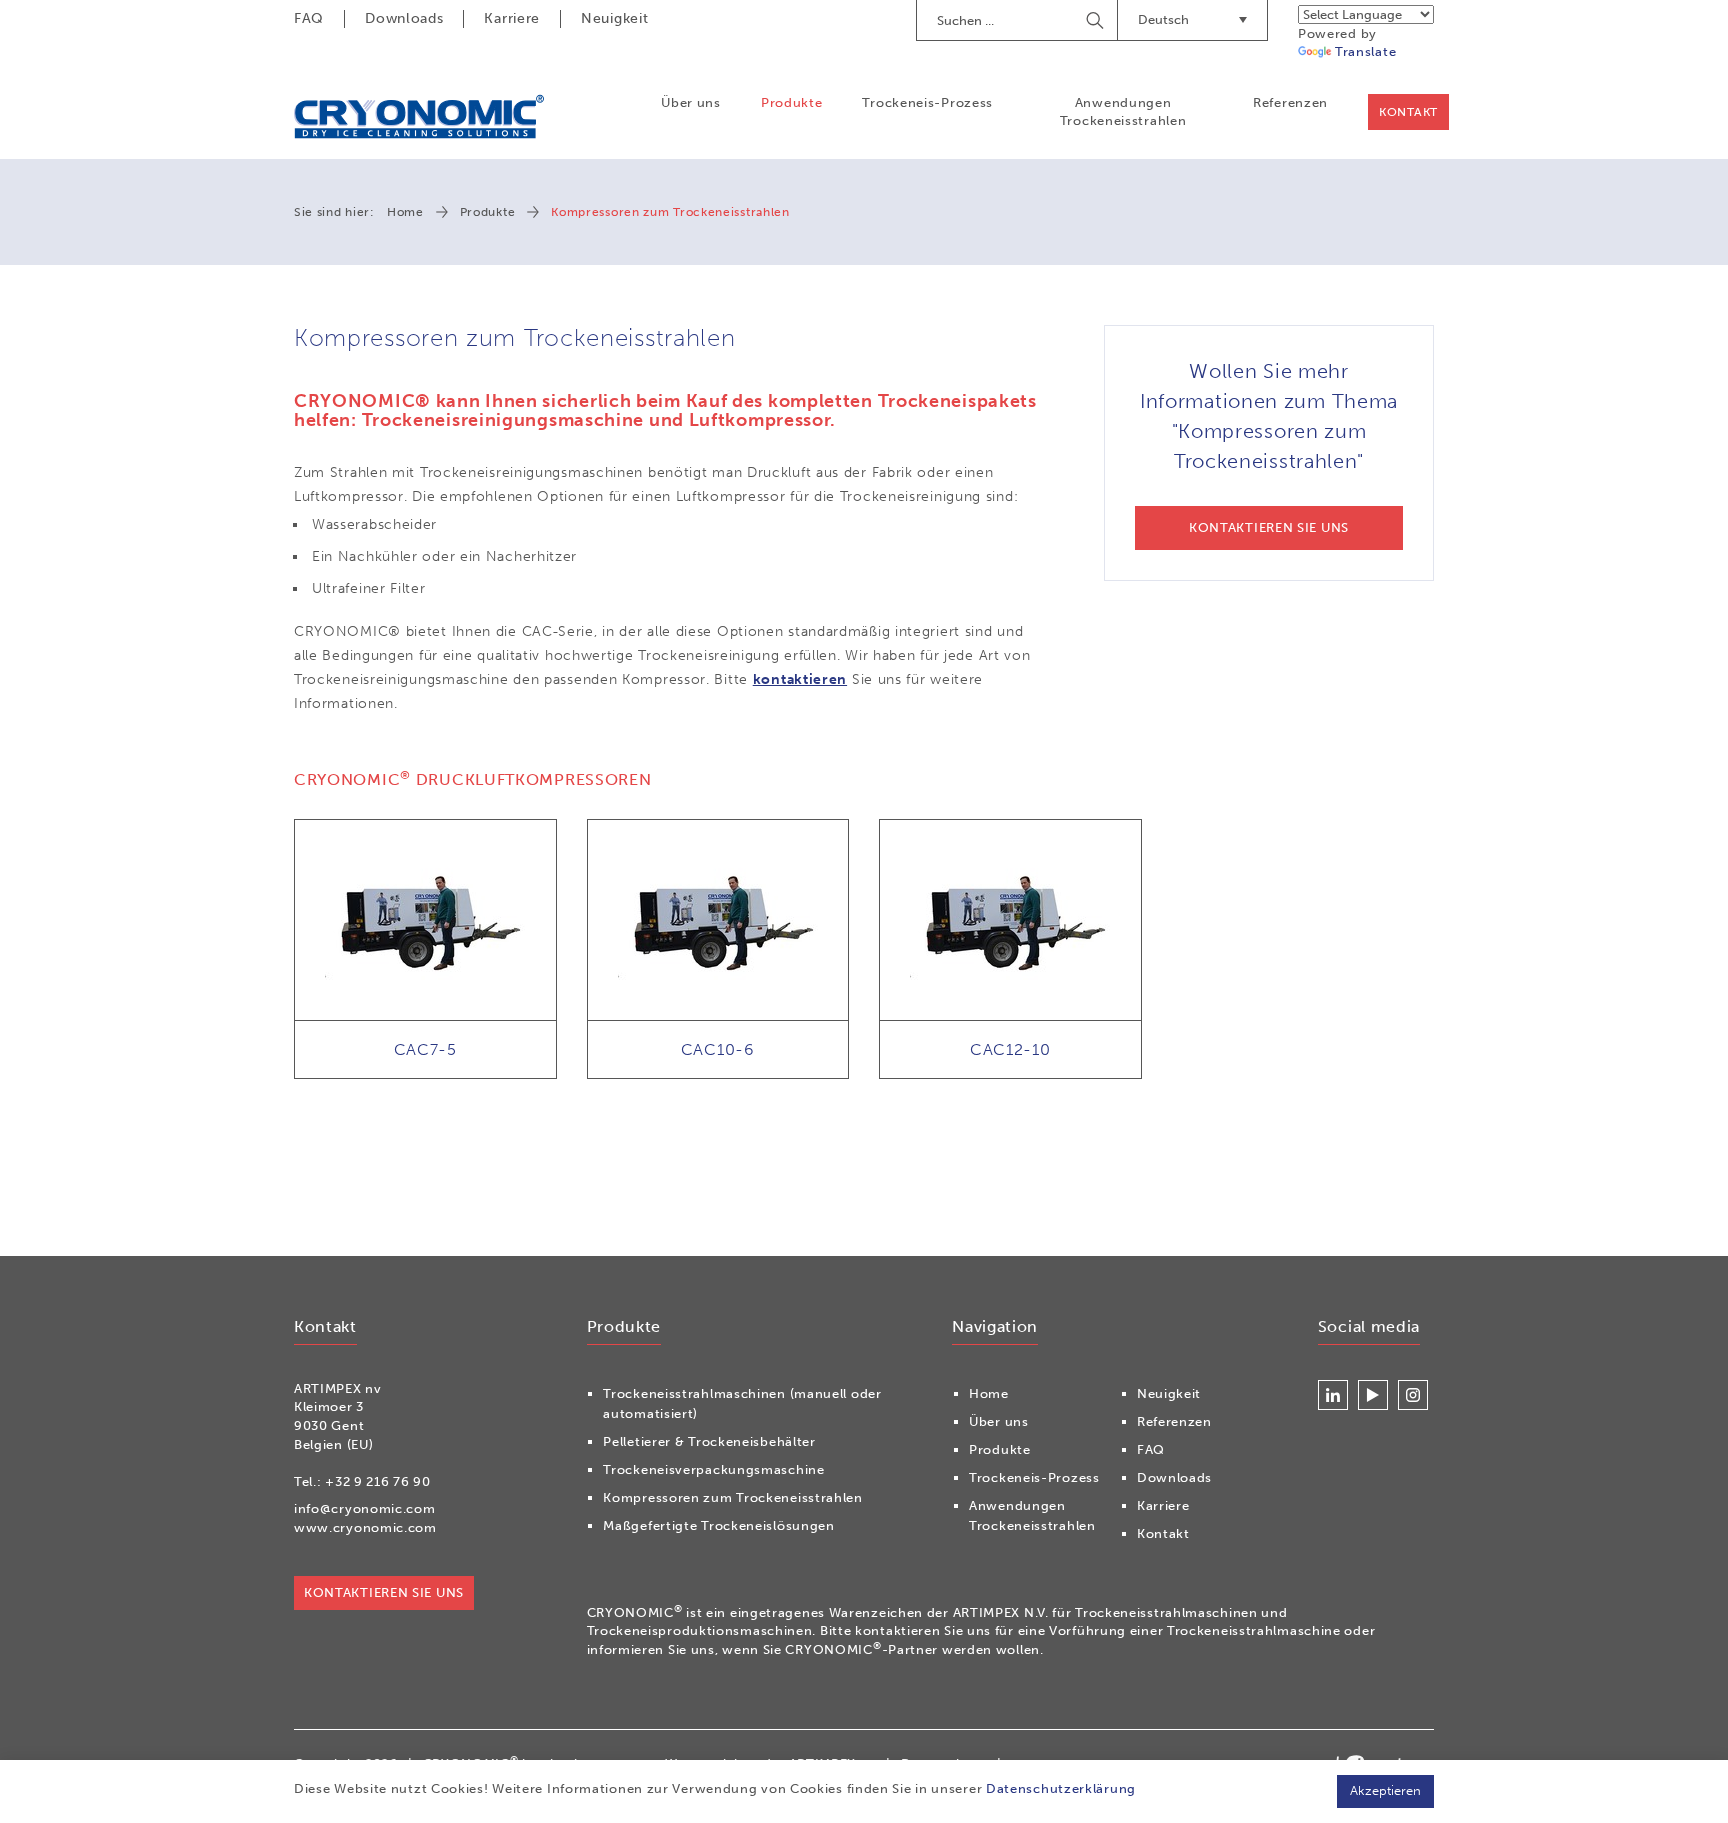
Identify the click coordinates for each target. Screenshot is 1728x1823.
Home (405, 212)
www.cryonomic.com (365, 1527)
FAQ (309, 18)
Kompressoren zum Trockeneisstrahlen (733, 1497)
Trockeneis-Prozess (927, 102)
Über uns (691, 102)
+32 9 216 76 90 (378, 1481)
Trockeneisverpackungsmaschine (713, 1469)
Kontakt (1408, 112)
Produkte (792, 102)
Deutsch (1163, 19)
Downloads (404, 18)
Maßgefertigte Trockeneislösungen (718, 1525)
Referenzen (1290, 102)
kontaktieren (800, 679)
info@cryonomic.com (365, 1508)
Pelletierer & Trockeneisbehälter (709, 1441)
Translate (1365, 51)
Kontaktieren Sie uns (384, 1592)
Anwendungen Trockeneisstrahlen (1123, 111)
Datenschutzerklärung (1061, 1788)
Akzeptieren (1385, 1790)
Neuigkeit (614, 18)
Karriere (512, 18)
